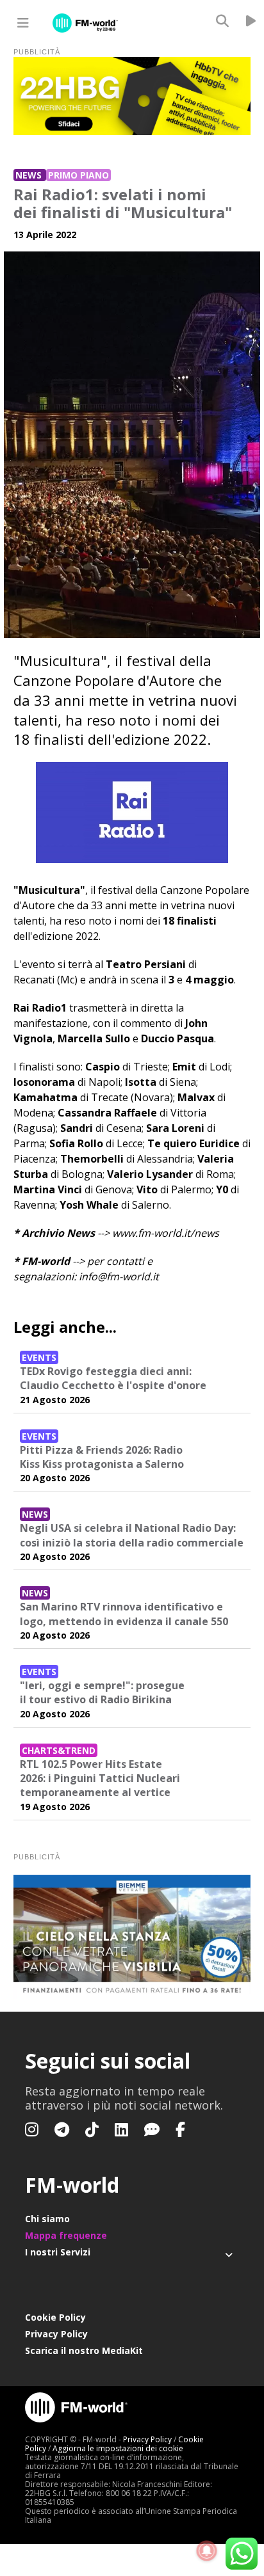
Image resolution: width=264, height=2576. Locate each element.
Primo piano (78, 175)
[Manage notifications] (207, 2551)
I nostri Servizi (58, 2252)
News (30, 175)
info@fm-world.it (119, 1276)
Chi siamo (47, 2219)
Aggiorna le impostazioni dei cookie (118, 2448)
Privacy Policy (56, 2334)
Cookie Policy (55, 2317)
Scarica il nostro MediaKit (84, 2350)
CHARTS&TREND (59, 1750)
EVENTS (39, 1357)
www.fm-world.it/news (166, 1233)
